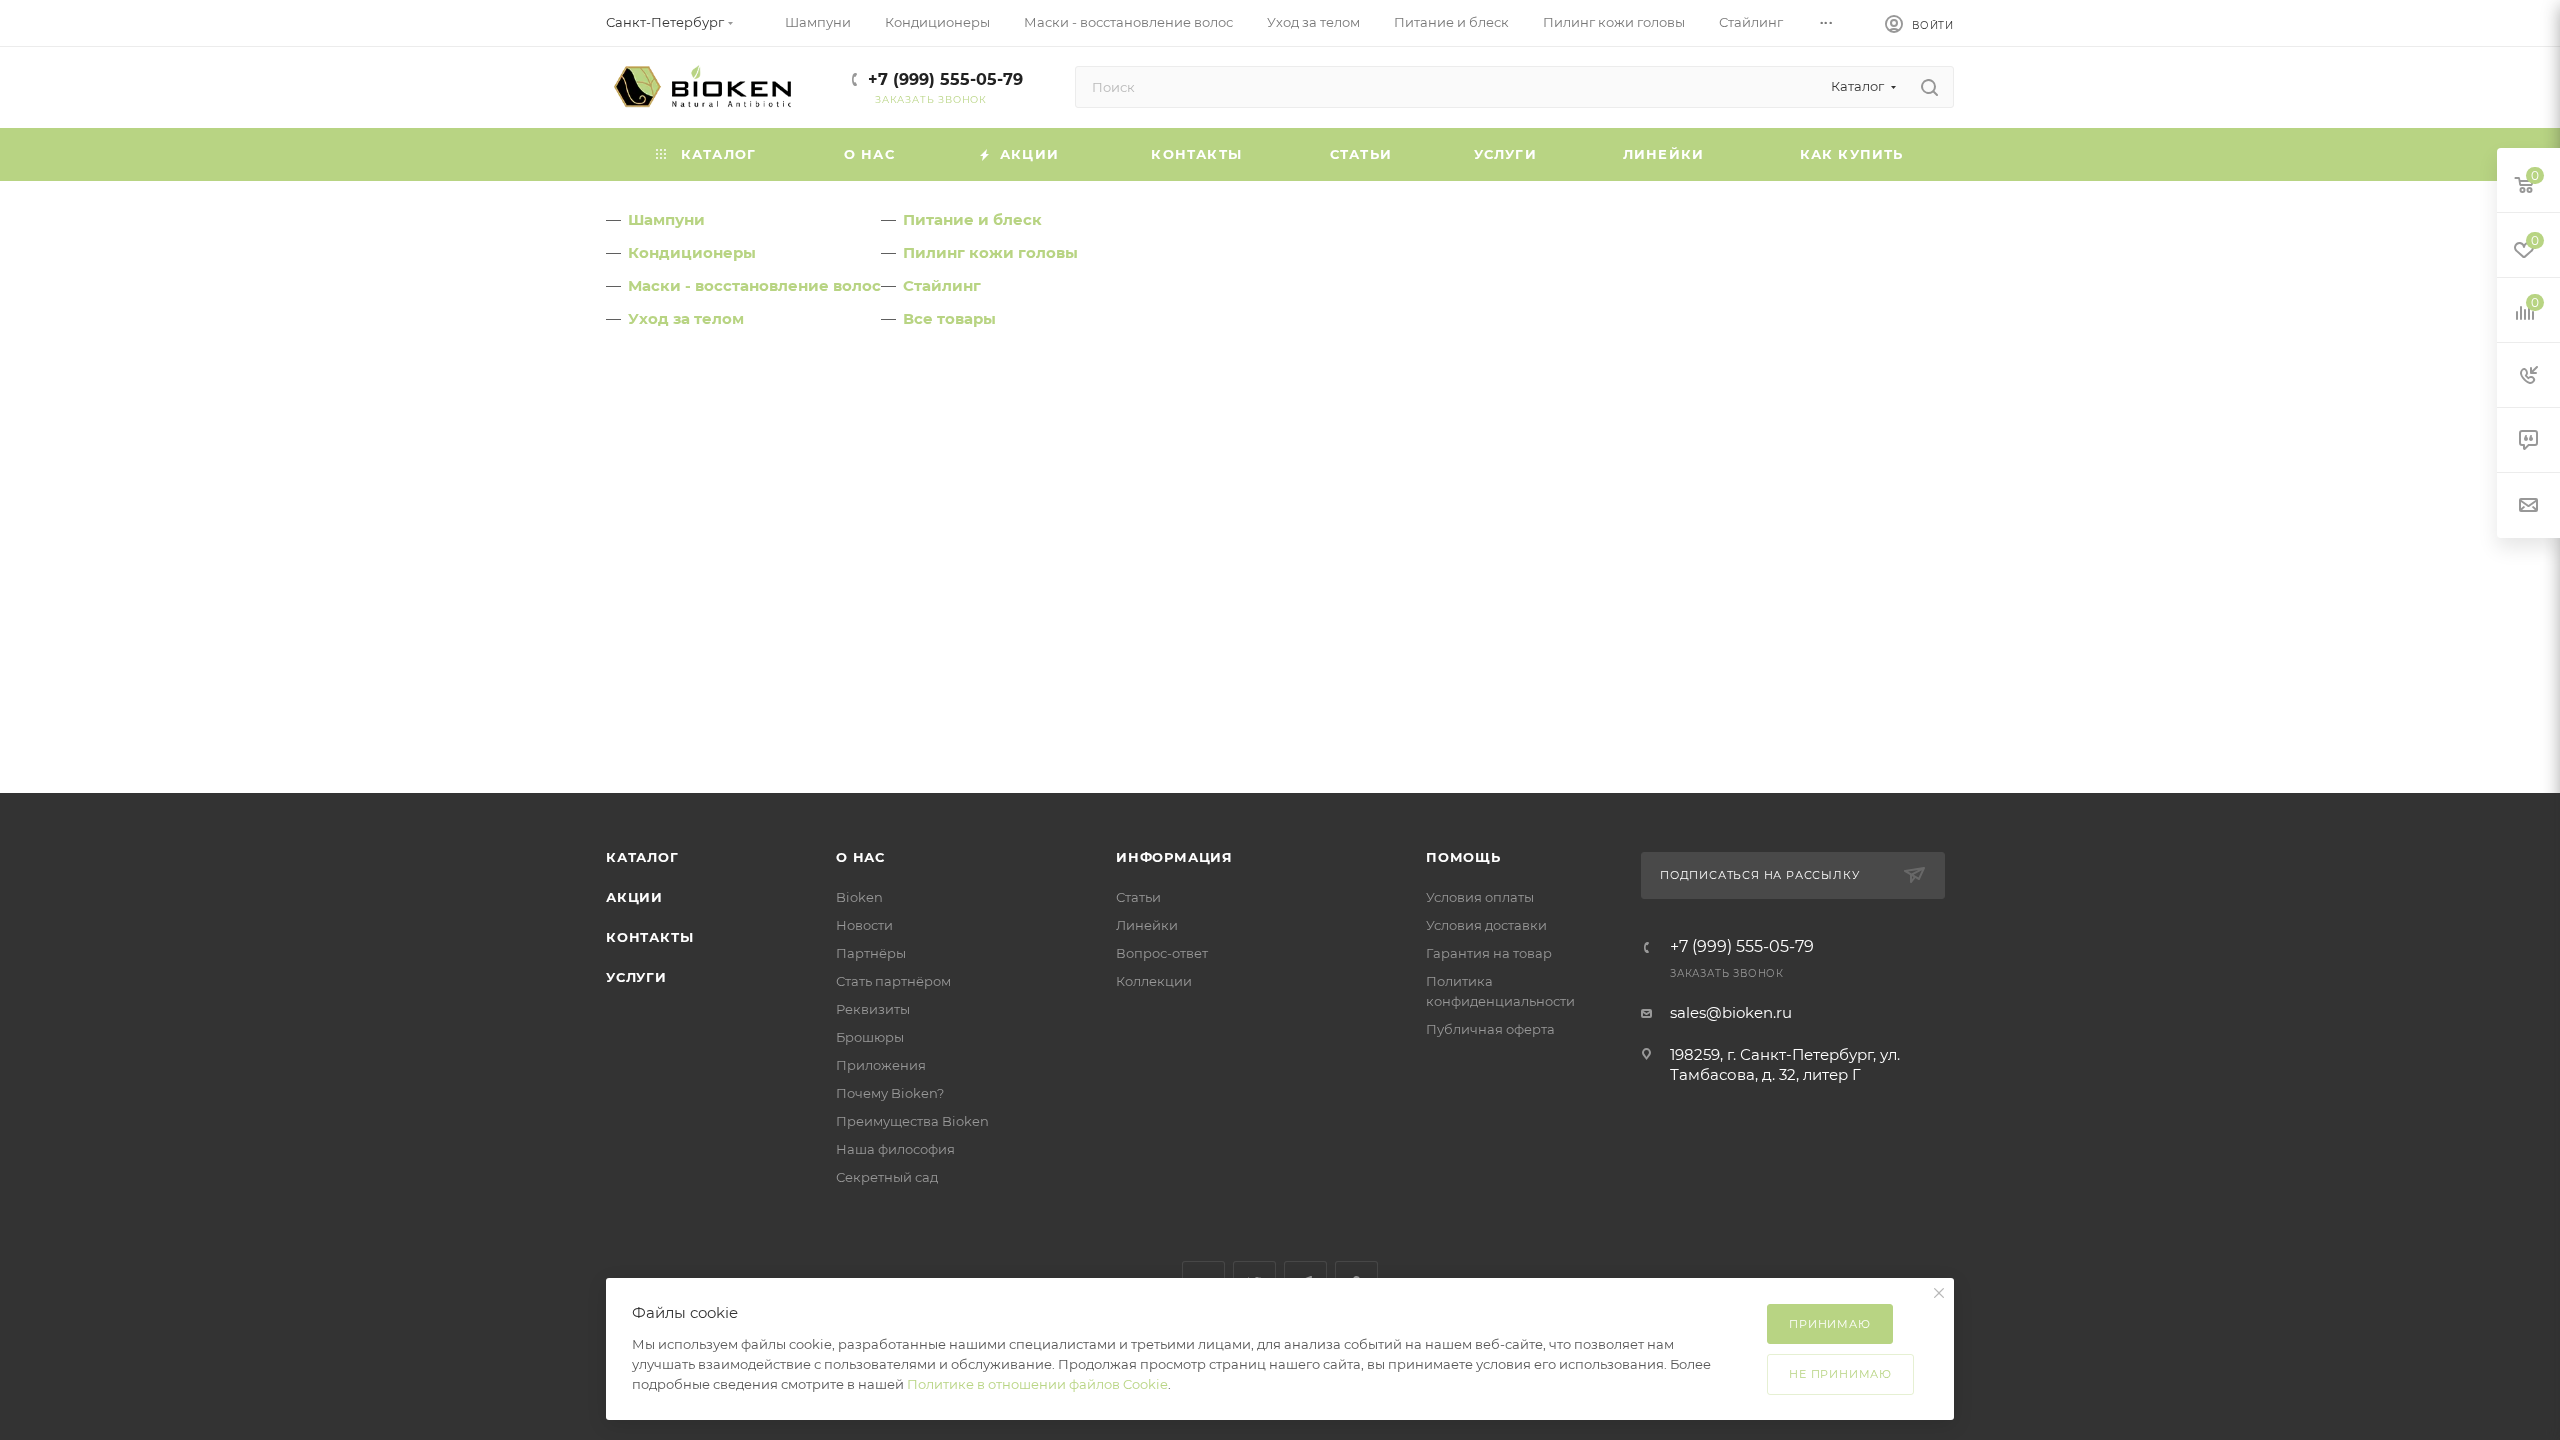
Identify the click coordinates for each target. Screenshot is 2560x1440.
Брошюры (870, 1037)
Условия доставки (1486, 925)
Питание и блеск (972, 219)
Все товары (949, 318)
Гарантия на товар (1489, 953)
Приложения (881, 1065)
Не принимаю (1840, 1374)
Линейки (1147, 925)
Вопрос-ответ (1162, 953)
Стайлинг (942, 285)
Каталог (642, 857)
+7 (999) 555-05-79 (945, 79)
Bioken (859, 897)
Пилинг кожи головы (990, 252)
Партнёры (871, 953)
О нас (860, 857)
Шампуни (666, 219)
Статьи (1138, 897)
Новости (864, 925)
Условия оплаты (1480, 897)
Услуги (636, 977)
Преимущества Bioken (912, 1121)
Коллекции (1154, 981)
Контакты (649, 937)
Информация (1174, 857)
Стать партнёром (893, 981)
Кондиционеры (692, 252)
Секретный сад (887, 1177)
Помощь (1463, 857)
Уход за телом (686, 318)
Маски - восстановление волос (754, 285)
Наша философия (895, 1149)
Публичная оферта (1490, 1029)
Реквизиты (873, 1009)
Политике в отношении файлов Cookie (1037, 1384)
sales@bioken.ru (1731, 1012)
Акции (634, 897)
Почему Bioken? (890, 1093)
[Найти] (1929, 87)
